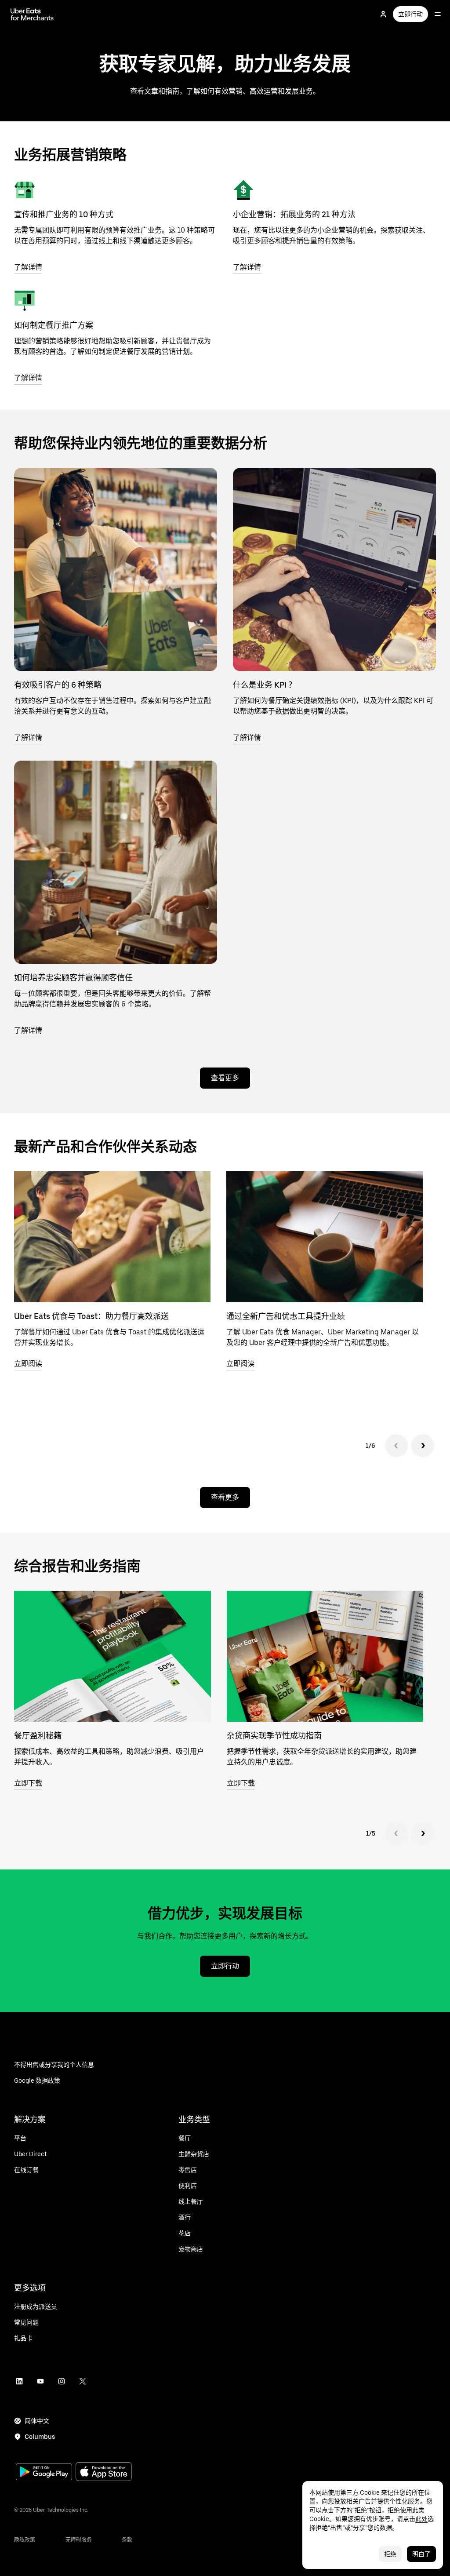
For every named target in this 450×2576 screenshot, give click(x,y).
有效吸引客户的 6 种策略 (58, 685)
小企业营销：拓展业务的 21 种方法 (294, 214)
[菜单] (438, 14)
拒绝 (390, 2554)
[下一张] (423, 1446)
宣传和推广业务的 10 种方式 (64, 214)
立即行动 (410, 14)
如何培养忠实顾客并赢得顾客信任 (73, 978)
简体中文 (37, 2421)
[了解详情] (25, 190)
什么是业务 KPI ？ (265, 685)
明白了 (421, 2554)
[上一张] (396, 1446)
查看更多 (225, 1078)
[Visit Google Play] (44, 2473)
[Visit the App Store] (104, 2472)
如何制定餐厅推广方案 (54, 325)
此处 (421, 2519)
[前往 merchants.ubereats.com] (32, 14)
